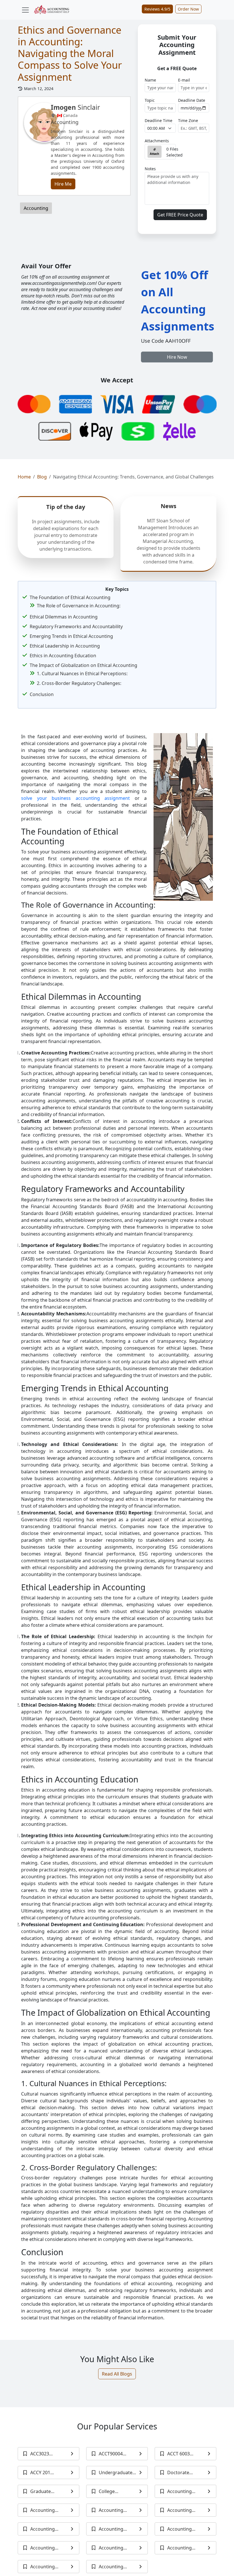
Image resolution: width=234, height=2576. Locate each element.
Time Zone (188, 120)
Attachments (157, 141)
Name (150, 80)
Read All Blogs (117, 2374)
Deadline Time (159, 120)
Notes (150, 169)
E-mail (184, 80)
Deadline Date (192, 100)
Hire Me (63, 184)
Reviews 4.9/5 (157, 9)
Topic (150, 100)
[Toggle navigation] (25, 10)
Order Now (188, 9)
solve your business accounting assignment (75, 798)
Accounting (36, 208)
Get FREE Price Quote (180, 215)
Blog (42, 477)
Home (24, 477)
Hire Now (177, 357)
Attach (155, 154)
